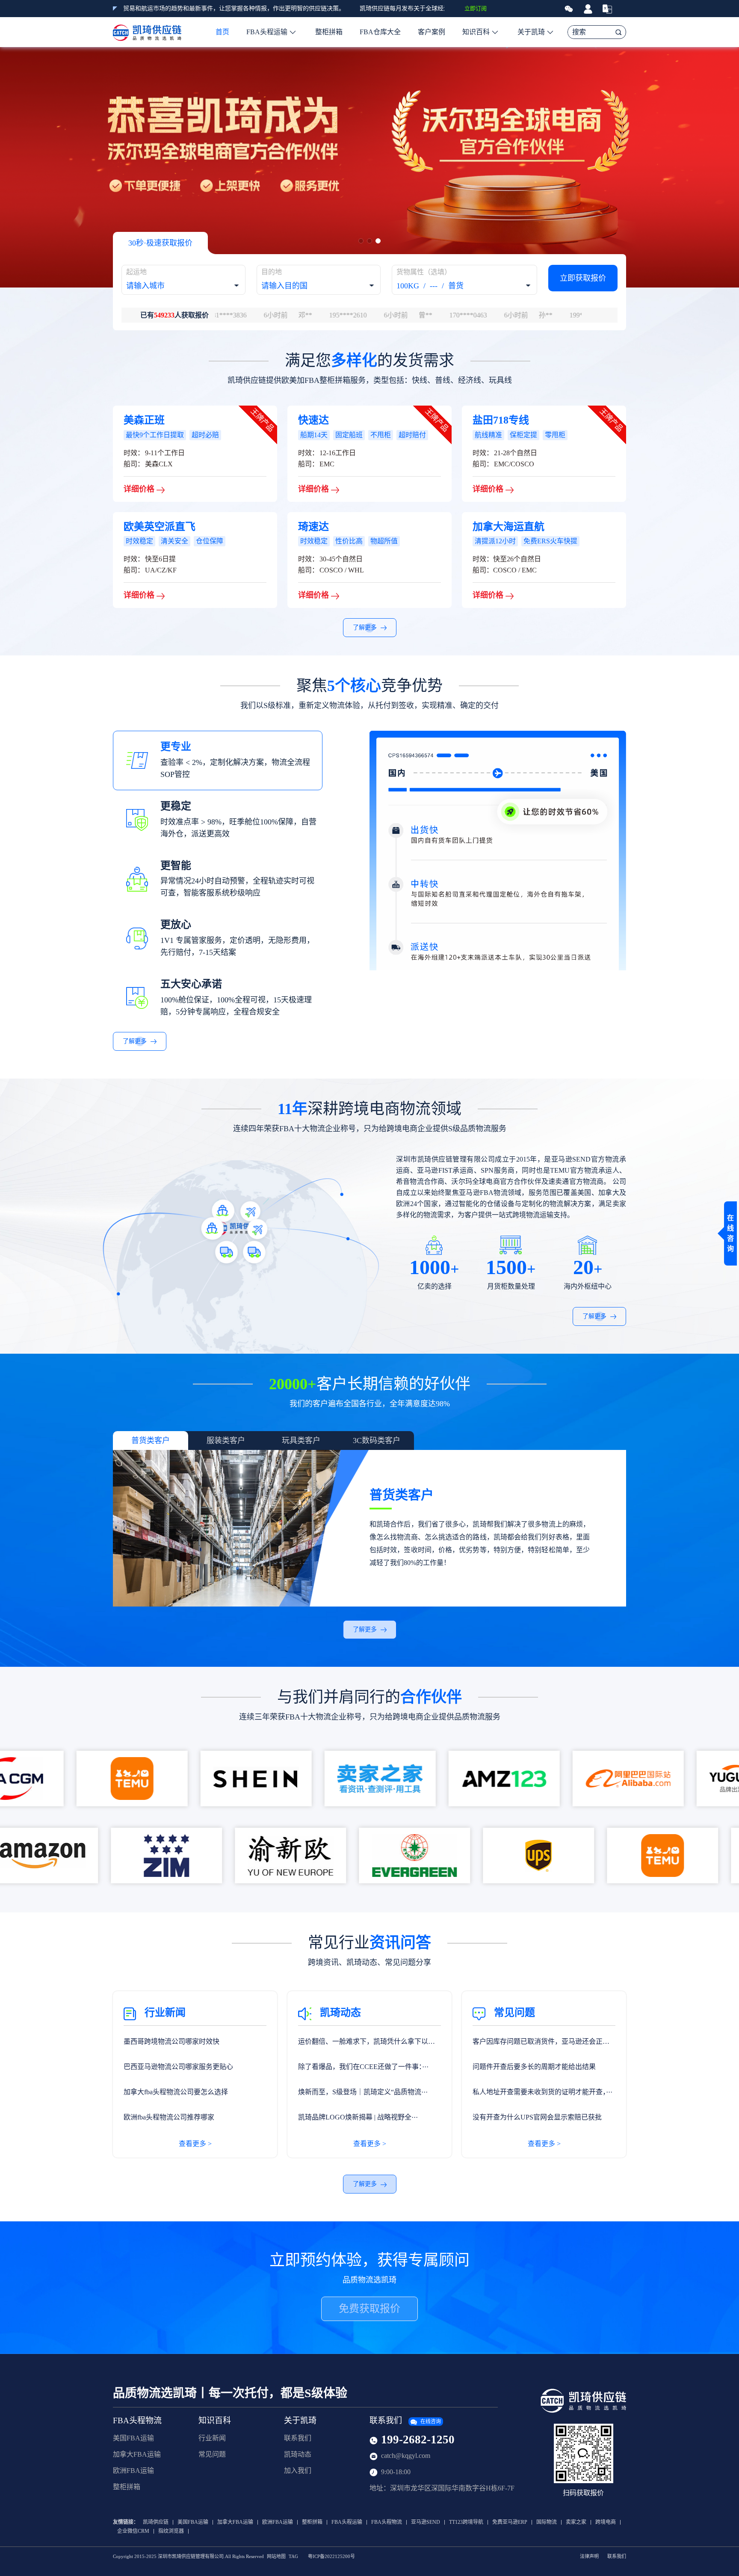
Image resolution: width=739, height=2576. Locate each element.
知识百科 (476, 32)
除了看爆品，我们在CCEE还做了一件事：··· (363, 2067)
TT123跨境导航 (466, 2522)
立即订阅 (476, 8)
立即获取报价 (583, 278)
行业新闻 (212, 2438)
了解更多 (366, 627)
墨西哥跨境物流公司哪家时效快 (171, 2041)
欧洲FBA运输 (133, 2471)
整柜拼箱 (329, 32)
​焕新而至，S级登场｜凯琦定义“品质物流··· (363, 2092)
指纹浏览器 (171, 2531)
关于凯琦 (531, 32)
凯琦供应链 (156, 2522)
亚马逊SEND (426, 2522)
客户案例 (432, 32)
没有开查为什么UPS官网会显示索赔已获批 (537, 2117)
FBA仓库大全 (380, 32)
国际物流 (547, 2522)
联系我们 (298, 2438)
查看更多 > (195, 2144)
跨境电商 (606, 2522)
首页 (222, 32)
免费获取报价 (369, 2309)
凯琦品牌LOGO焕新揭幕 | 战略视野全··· (358, 2117)
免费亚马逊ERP (510, 2522)
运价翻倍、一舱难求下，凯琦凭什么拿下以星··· (367, 2046)
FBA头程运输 (267, 32)
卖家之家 (576, 2522)
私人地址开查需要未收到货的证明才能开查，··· (542, 2092)
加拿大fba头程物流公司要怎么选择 (176, 2092)
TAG (293, 2557)
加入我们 (298, 2471)
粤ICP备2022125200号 (331, 2557)
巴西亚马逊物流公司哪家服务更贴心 (178, 2067)
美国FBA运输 (133, 2438)
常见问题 (212, 2454)
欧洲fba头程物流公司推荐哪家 (169, 2117)
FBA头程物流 (137, 2420)
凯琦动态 (298, 2454)
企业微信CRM (133, 2531)
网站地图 (276, 2557)
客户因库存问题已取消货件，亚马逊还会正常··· (541, 2046)
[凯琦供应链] (147, 32)
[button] (361, 241)
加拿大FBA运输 (137, 2454)
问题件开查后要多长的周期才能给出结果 (534, 2067)
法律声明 (589, 2557)
